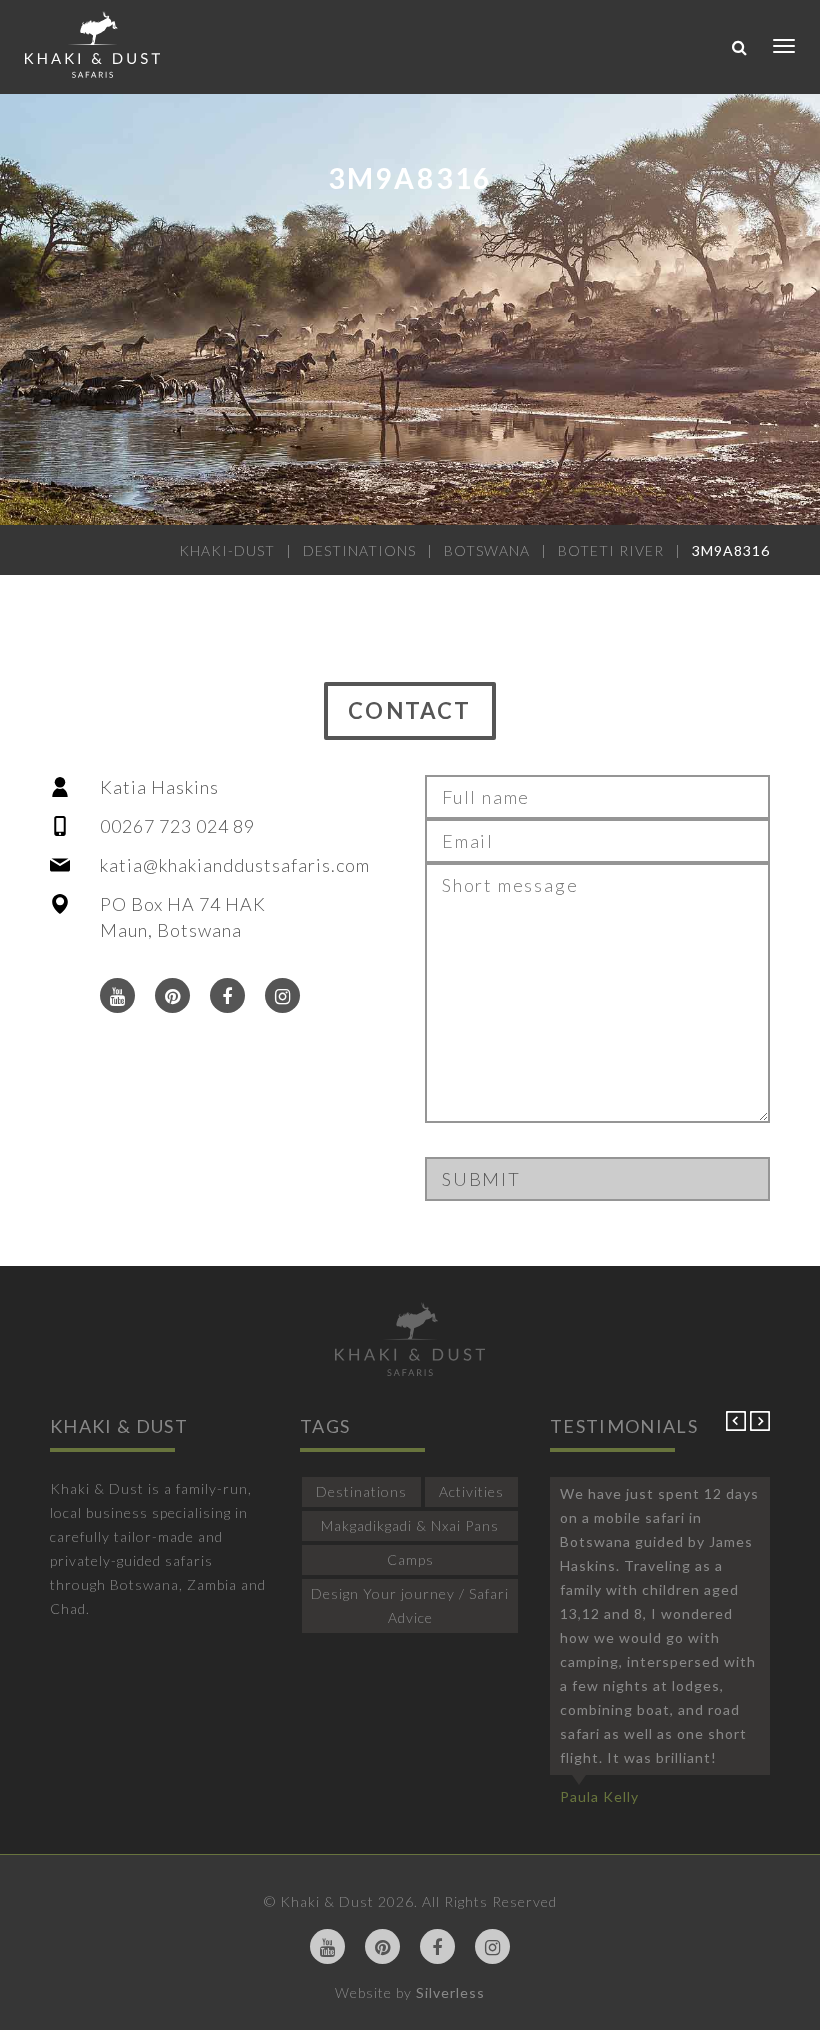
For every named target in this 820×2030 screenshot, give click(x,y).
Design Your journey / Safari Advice (410, 1605)
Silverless (450, 1992)
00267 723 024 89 (177, 826)
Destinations (361, 1491)
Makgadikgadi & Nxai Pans (410, 1525)
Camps (410, 1559)
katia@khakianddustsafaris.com (235, 865)
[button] (738, 1425)
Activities (471, 1491)
